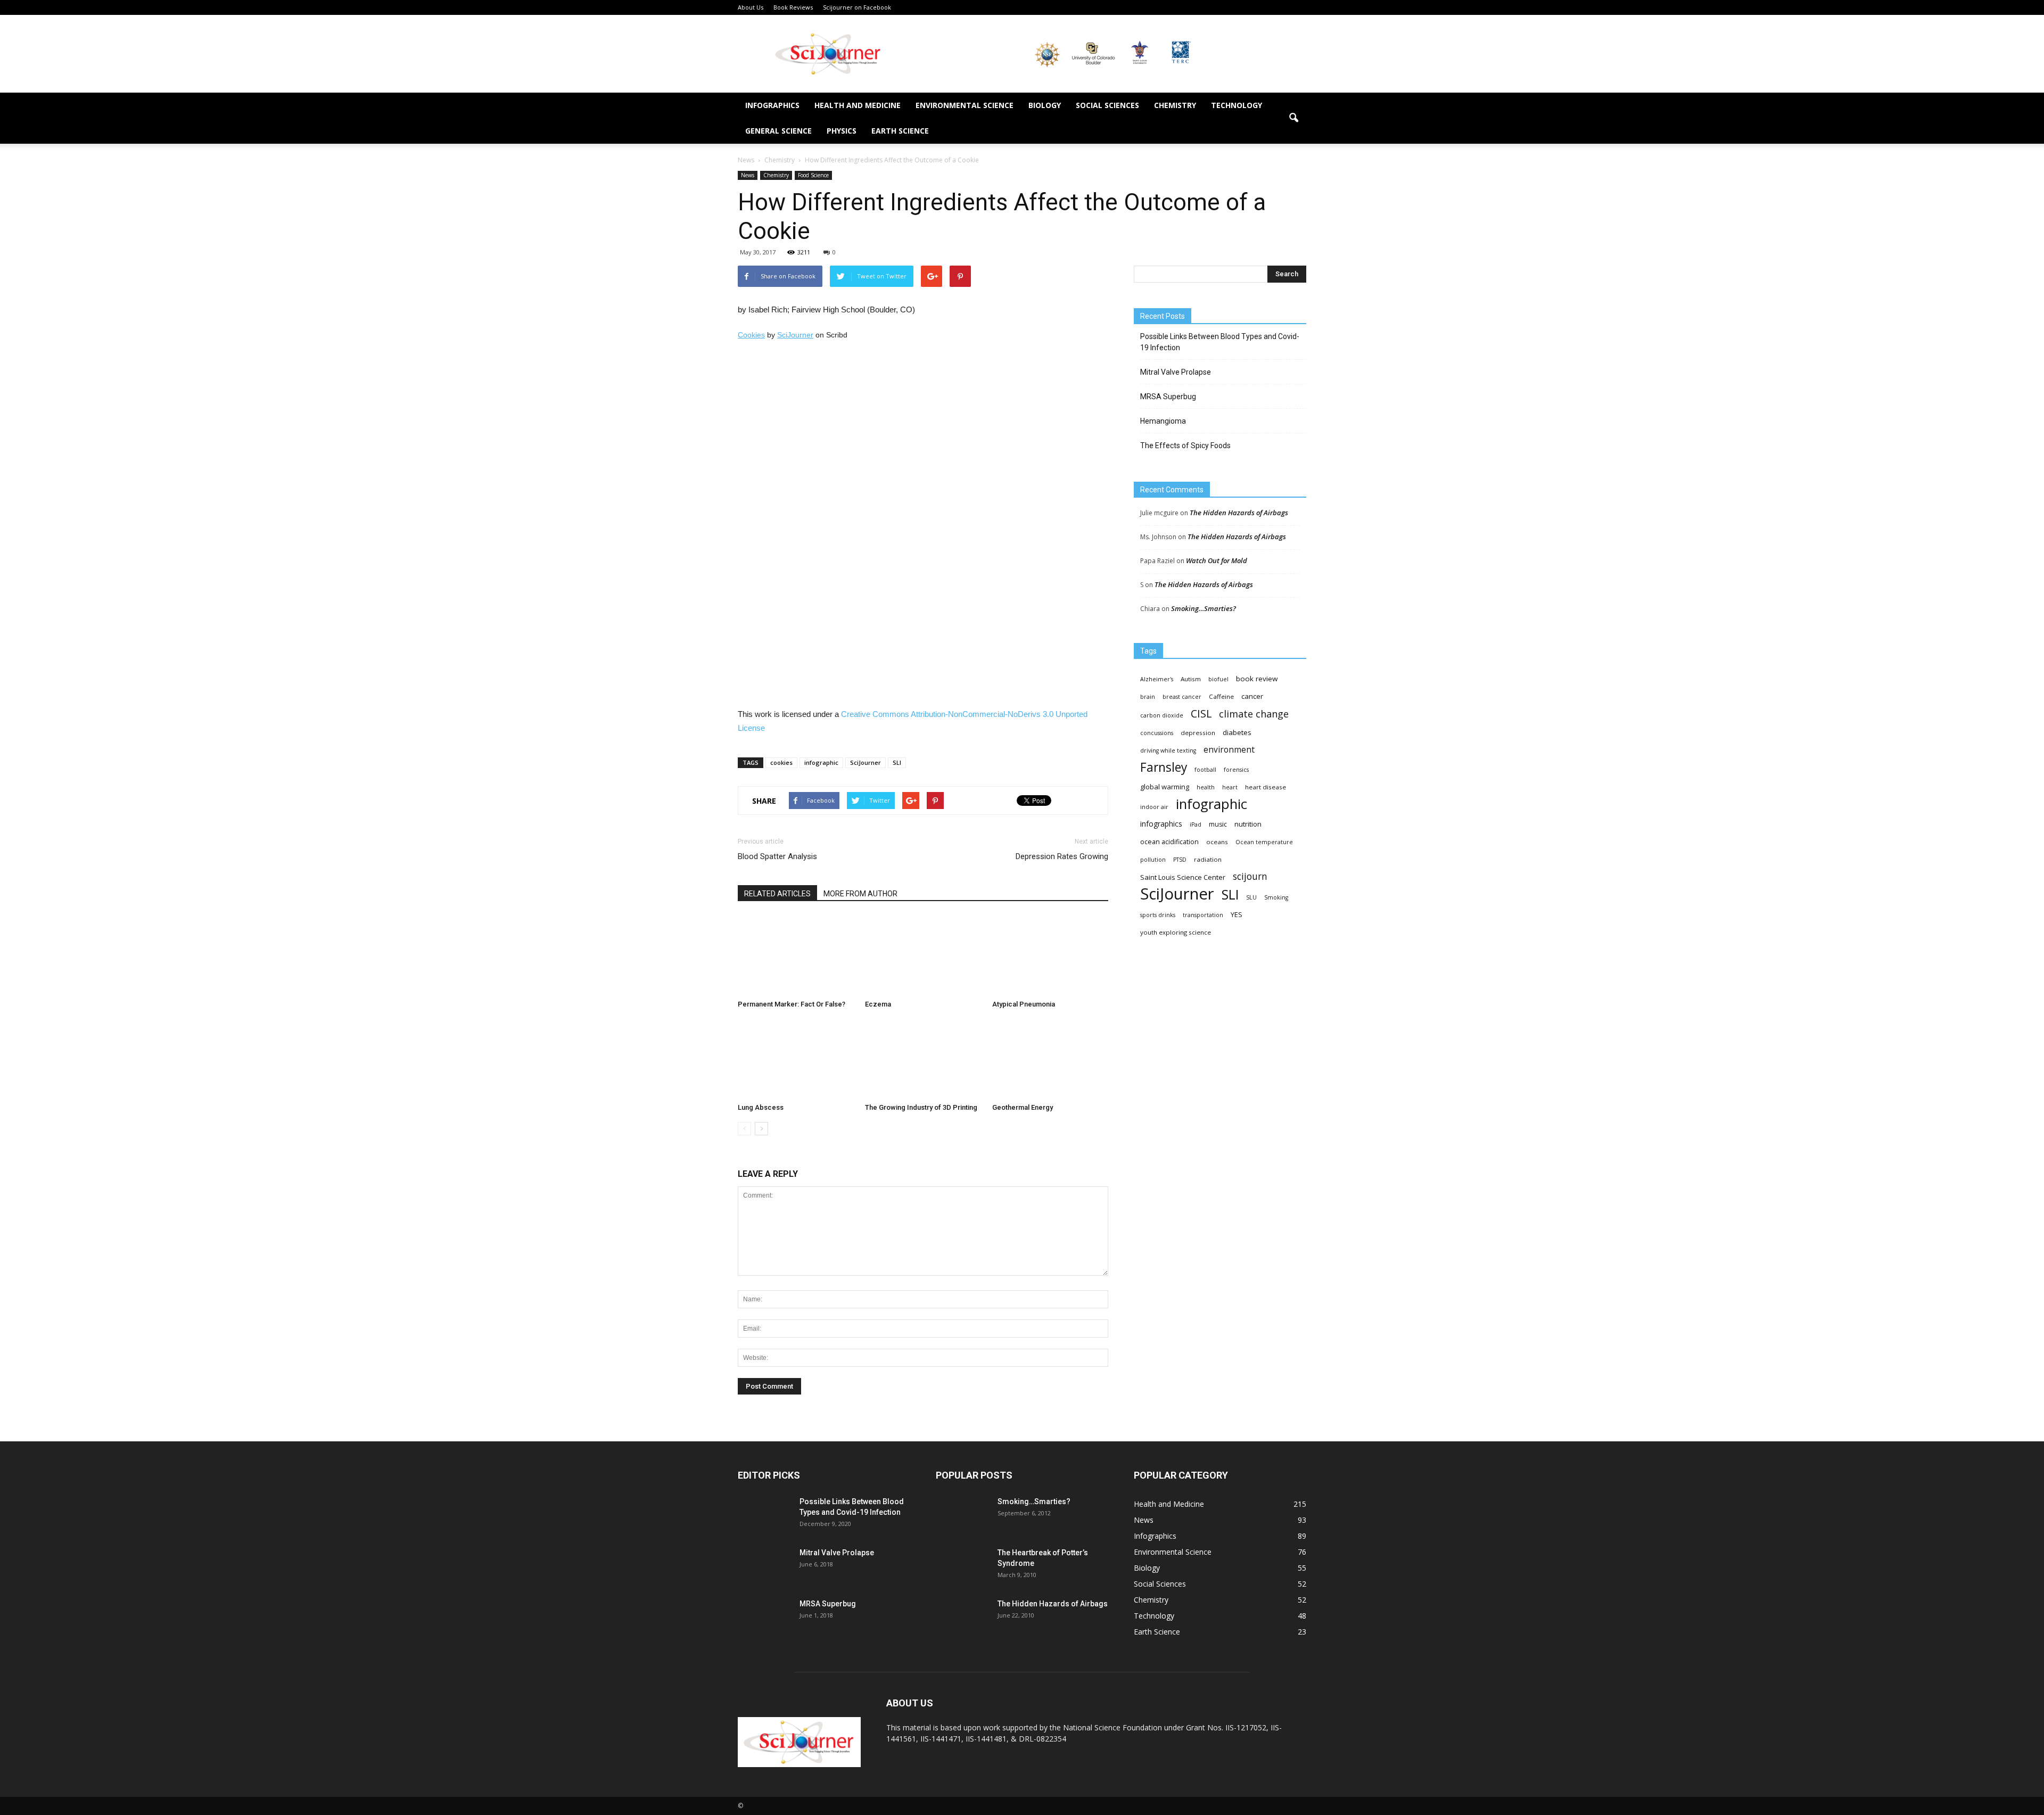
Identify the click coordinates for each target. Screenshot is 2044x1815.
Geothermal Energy (1023, 1107)
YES (1237, 914)
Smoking (1276, 897)
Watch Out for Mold (1217, 560)
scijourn (1250, 876)
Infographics (772, 105)
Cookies (751, 335)
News (748, 175)
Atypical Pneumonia (1024, 1004)
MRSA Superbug (1168, 397)
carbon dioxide (1162, 715)
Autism (1191, 679)
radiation (1208, 859)
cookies (781, 762)
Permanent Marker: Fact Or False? (792, 1004)
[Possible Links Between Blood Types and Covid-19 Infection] (764, 1515)
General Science (778, 131)
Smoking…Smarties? (1204, 608)
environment (1229, 750)
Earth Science (900, 131)
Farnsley (1164, 767)
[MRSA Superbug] (764, 1617)
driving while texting (1168, 750)
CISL (1201, 713)
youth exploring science (1176, 932)
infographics (1161, 824)
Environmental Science (965, 105)
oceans (1217, 842)
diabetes (1237, 732)
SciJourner (795, 335)
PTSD (1180, 860)
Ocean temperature (1264, 842)
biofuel (1218, 679)
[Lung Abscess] (796, 1059)
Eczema (878, 1004)
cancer (1252, 696)
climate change (1254, 714)
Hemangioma (1163, 421)
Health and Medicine (858, 105)
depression (1198, 733)
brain (1148, 697)
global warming (1165, 787)
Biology (1045, 105)
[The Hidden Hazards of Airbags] (962, 1617)
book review (1257, 679)
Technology (1237, 105)
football (1205, 770)
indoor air (1154, 807)
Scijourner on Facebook (857, 7)
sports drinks (1158, 915)
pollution (1153, 860)
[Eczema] (923, 955)
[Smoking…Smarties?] (962, 1515)
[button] (1293, 118)
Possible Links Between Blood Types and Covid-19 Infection (1220, 342)
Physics (842, 131)
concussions (1157, 733)
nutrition (1248, 824)
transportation (1203, 915)
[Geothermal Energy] (1050, 1059)
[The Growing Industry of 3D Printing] (923, 1059)
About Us (751, 7)
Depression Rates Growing (1062, 856)
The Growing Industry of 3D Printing (921, 1107)
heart (1230, 787)
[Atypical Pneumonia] (1050, 955)
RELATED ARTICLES (777, 894)
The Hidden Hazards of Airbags (1239, 513)
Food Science (813, 175)
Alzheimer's (1157, 679)
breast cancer (1182, 697)
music (1218, 824)
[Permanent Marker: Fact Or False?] (796, 955)
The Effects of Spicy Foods (1185, 445)
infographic (821, 762)
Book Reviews (793, 7)
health (1206, 787)
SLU (1251, 897)
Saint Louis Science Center (1183, 877)
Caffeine (1221, 696)
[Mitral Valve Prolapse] (764, 1566)
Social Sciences (1107, 105)
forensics (1236, 770)
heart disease (1266, 787)
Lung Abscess (761, 1107)
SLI (897, 762)
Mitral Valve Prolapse (1176, 372)
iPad (1196, 824)
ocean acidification (1169, 842)
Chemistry (1175, 105)
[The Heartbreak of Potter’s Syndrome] (962, 1566)
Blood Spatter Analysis (777, 856)
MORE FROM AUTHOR (860, 894)
